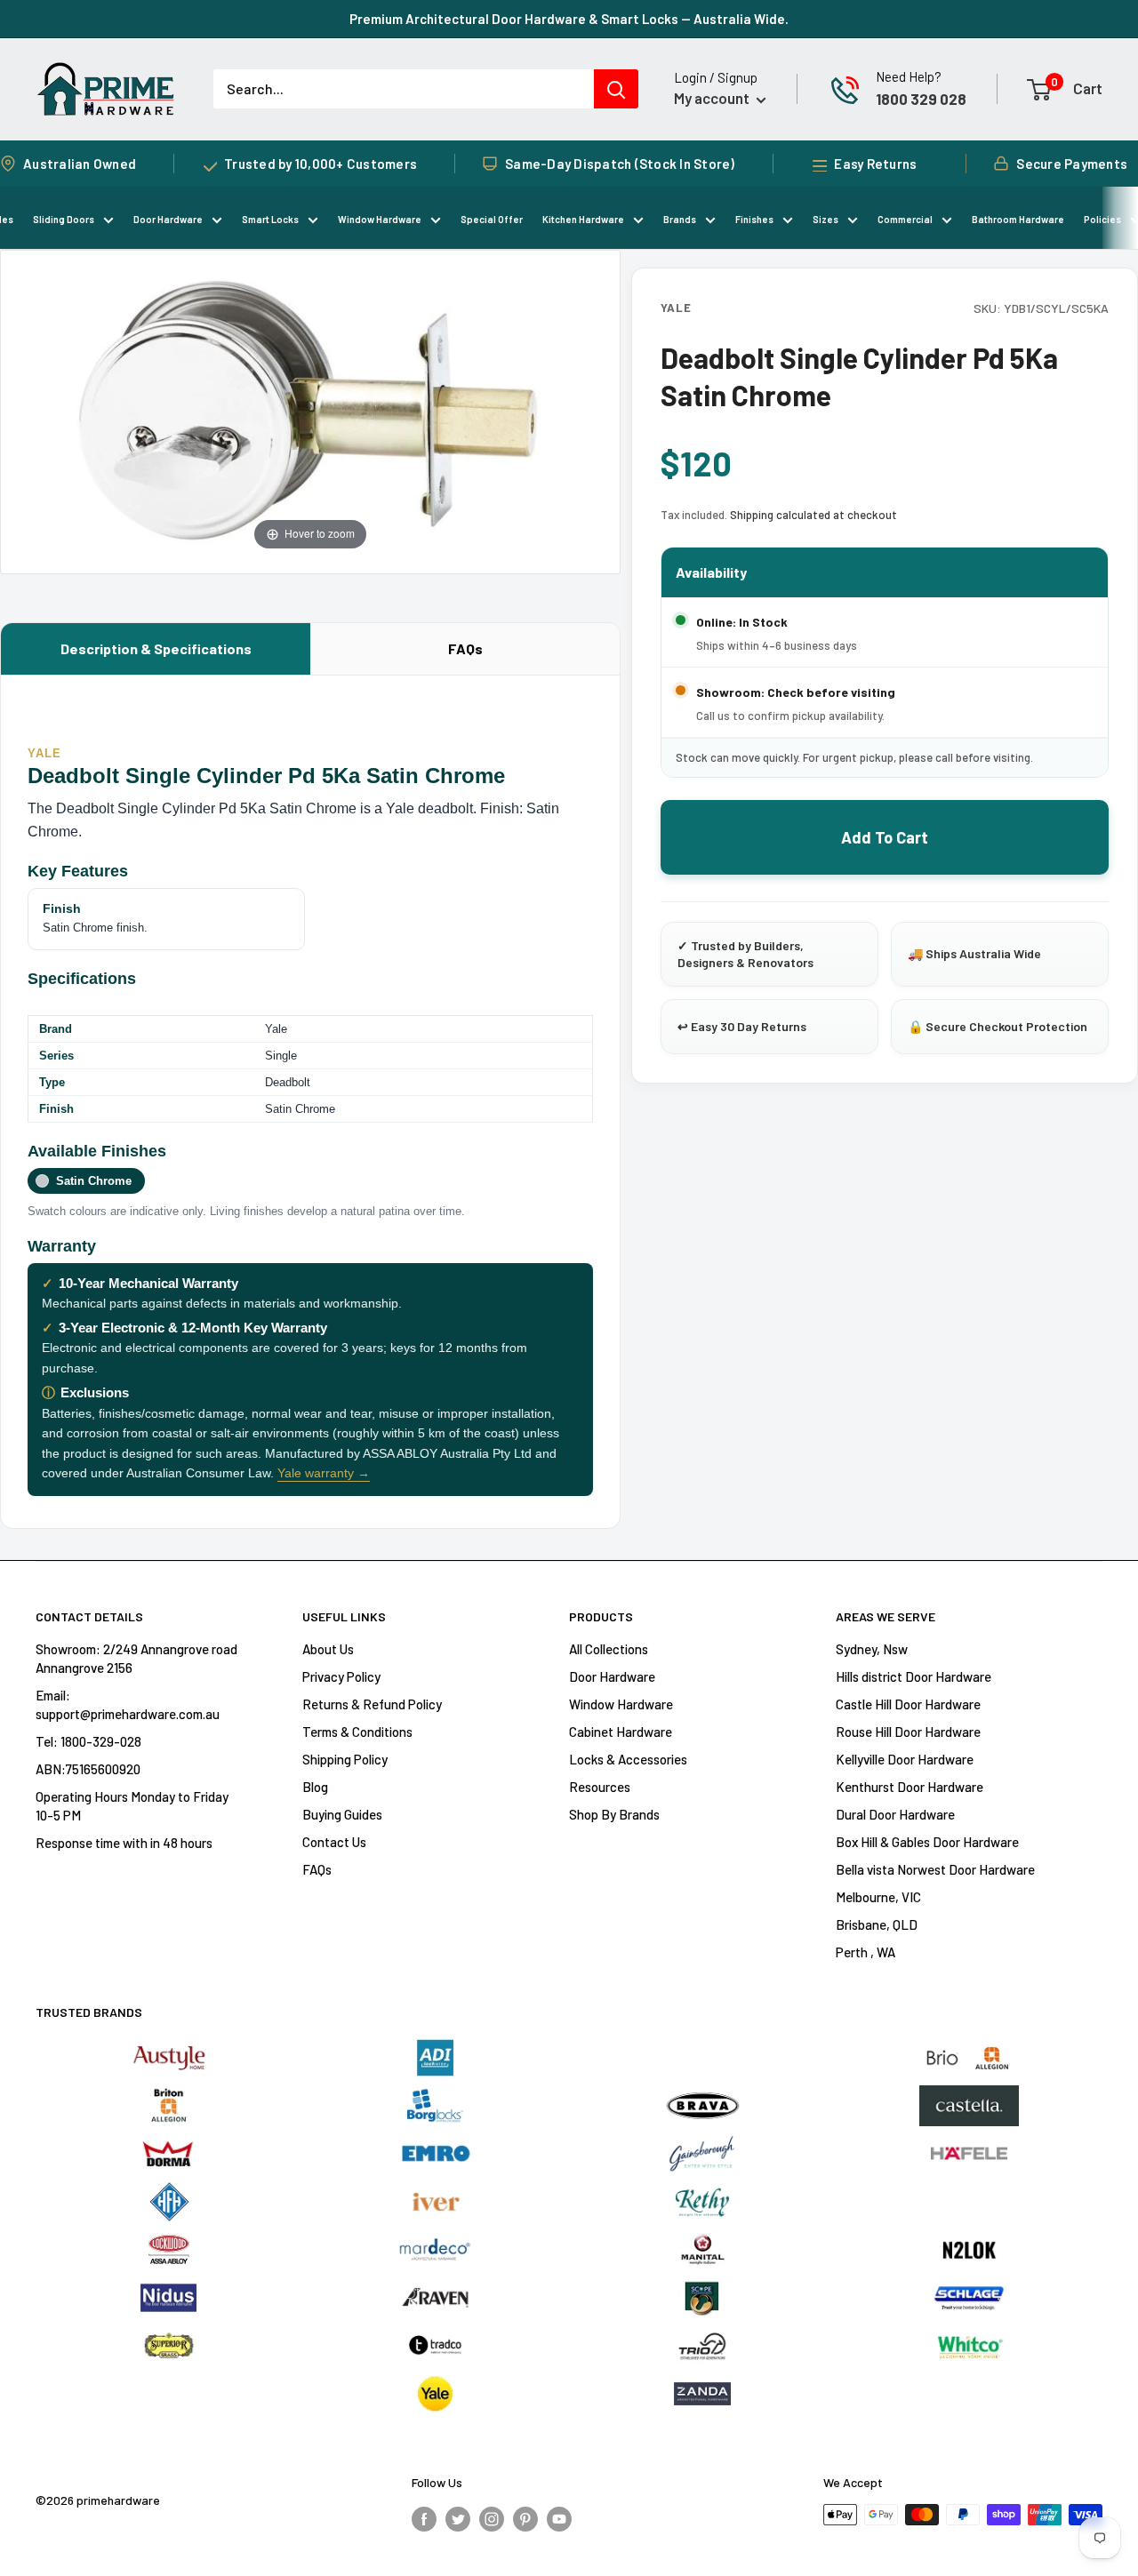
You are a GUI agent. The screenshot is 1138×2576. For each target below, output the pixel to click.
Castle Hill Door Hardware (908, 1704)
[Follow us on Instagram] (492, 2517)
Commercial (905, 219)
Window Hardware (380, 219)
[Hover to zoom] (310, 410)
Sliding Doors (64, 219)
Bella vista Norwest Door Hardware (935, 1869)
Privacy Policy (341, 1676)
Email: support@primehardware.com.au (128, 1704)
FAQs (465, 648)
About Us (328, 1649)
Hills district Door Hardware (914, 1676)
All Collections (609, 1649)
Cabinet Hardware (621, 1732)
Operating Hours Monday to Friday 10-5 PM (132, 1806)
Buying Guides (342, 1814)
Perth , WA (866, 1952)
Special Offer (492, 219)
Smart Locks (270, 219)
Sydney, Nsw (872, 1649)
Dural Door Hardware (895, 1814)
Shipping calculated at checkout (813, 515)
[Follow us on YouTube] (559, 2517)
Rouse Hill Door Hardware (908, 1732)
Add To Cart (885, 837)
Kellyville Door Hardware (905, 1759)
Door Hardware (168, 219)
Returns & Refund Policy (372, 1704)
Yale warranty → (324, 1473)
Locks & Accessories (628, 1759)
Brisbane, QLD (877, 1924)
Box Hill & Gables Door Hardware (927, 1842)
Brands (680, 219)
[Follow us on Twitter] (458, 2517)
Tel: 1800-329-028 (88, 1741)
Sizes (825, 219)
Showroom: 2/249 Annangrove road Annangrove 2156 (136, 1658)
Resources (600, 1787)
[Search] (616, 89)
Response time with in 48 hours (124, 1843)
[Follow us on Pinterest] (525, 2517)
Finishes (754, 219)
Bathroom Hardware (1018, 219)
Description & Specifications (156, 648)
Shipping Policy (345, 1759)
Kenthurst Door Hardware (910, 1787)
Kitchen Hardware (583, 219)
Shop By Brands (614, 1814)
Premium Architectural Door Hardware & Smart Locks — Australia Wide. (569, 19)
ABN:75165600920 (88, 1769)
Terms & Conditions (357, 1732)
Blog (315, 1787)
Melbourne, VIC (878, 1897)
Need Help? (909, 76)
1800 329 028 (921, 99)
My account (713, 98)
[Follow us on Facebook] (424, 2517)
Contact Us (334, 1842)
